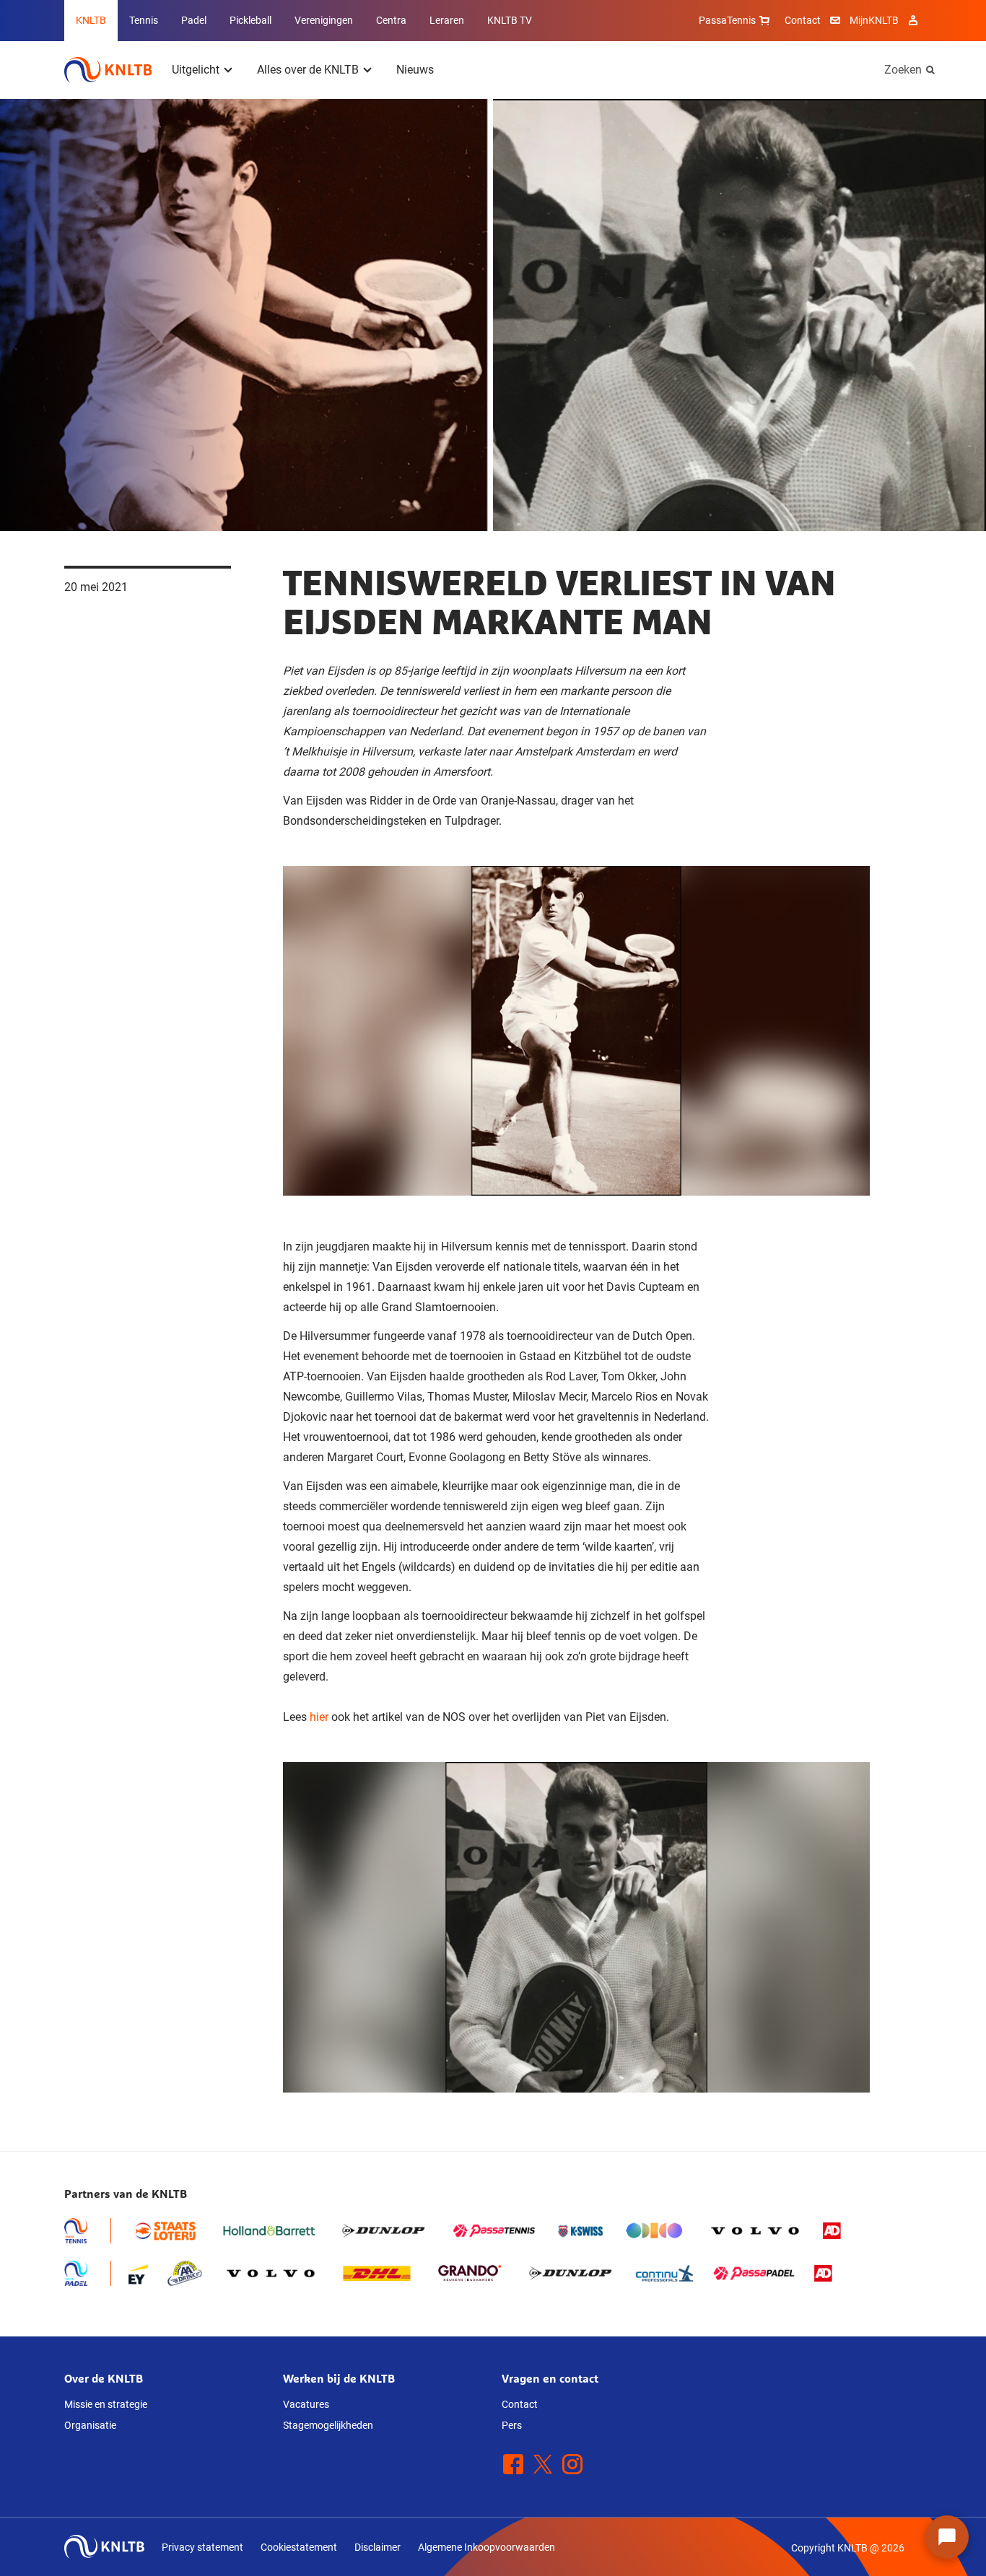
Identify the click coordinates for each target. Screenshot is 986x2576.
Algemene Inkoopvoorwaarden (487, 2547)
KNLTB (91, 20)
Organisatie (90, 2425)
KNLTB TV (510, 20)
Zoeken (903, 70)
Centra (391, 20)
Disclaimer (378, 2547)
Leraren (447, 20)
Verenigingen (324, 20)
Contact (803, 20)
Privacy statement (202, 2547)
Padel (194, 20)
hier (319, 1717)
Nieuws (415, 70)
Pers (512, 2425)
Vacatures (306, 2404)
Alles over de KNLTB (308, 70)
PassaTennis (727, 20)
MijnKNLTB (874, 20)
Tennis (144, 20)
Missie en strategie (106, 2404)
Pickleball (250, 20)
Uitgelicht (196, 70)
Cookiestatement (299, 2547)
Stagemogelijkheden (328, 2425)
